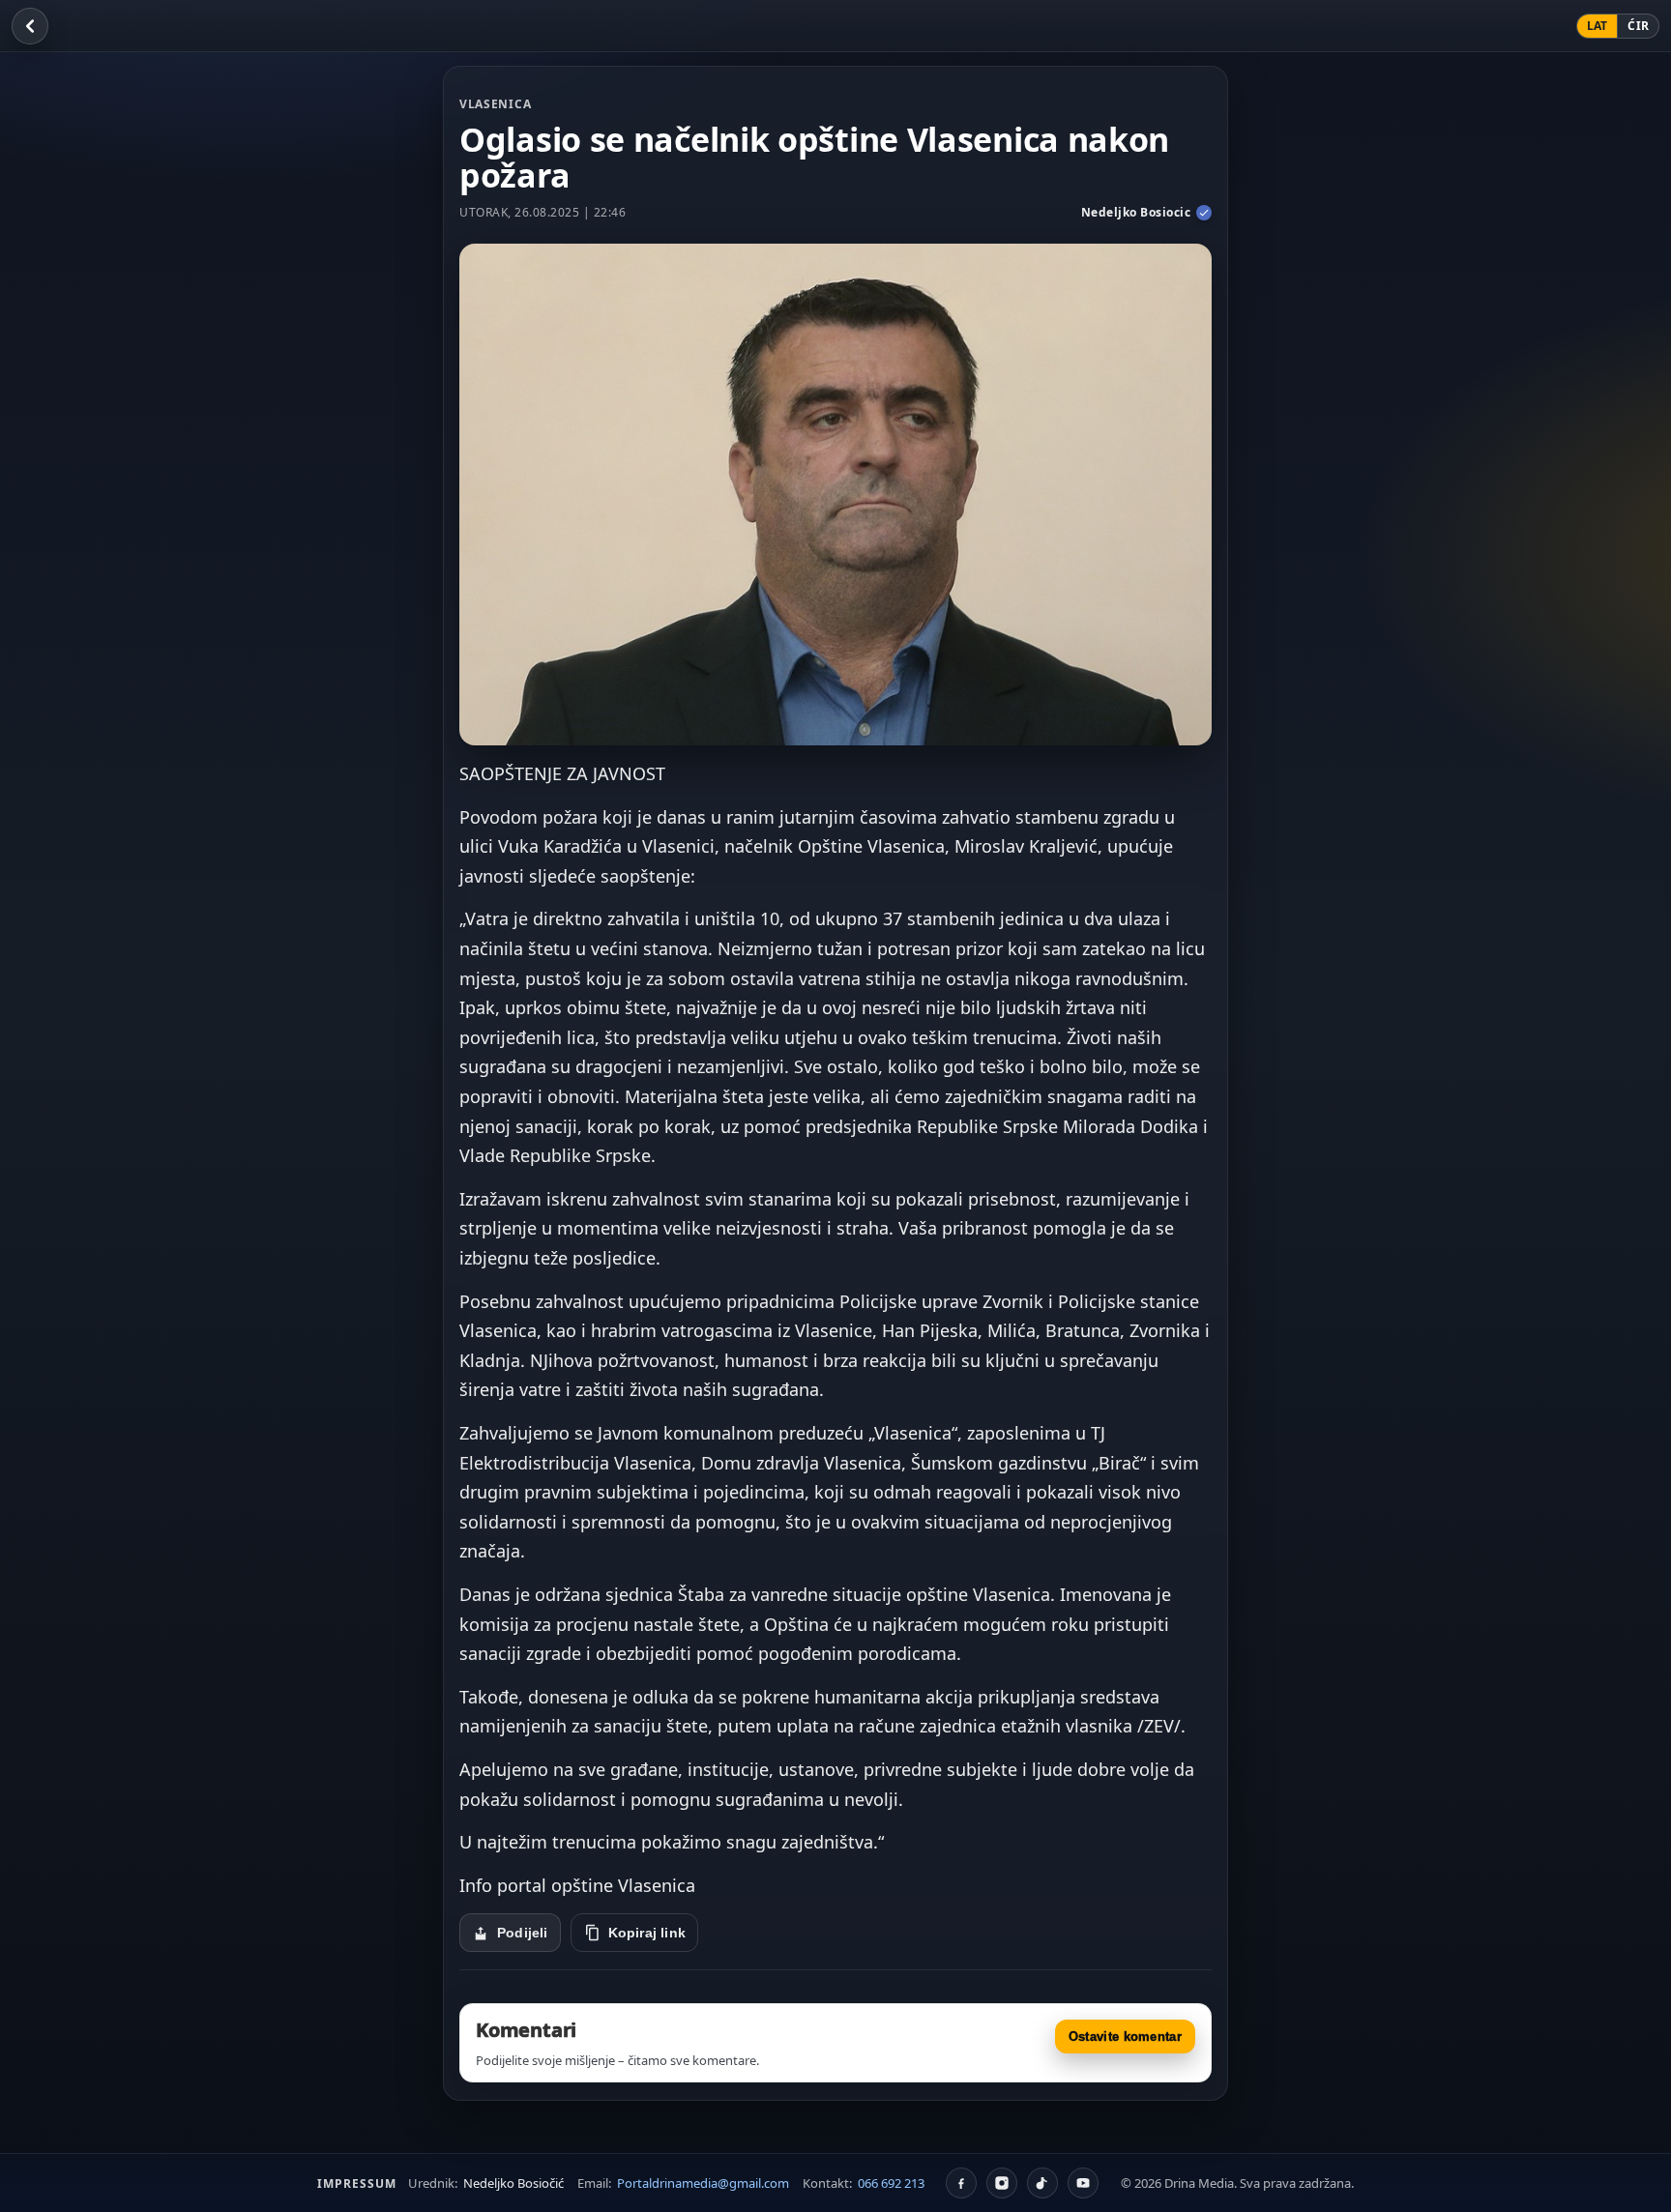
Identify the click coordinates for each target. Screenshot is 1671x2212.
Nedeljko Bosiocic (1136, 212)
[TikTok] (1042, 2183)
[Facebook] (961, 2183)
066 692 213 (891, 2183)
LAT (1598, 26)
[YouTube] (1083, 2183)
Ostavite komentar (1125, 2037)
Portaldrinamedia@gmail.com (703, 2183)
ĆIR (1638, 26)
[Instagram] (1002, 2183)
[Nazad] (30, 26)
